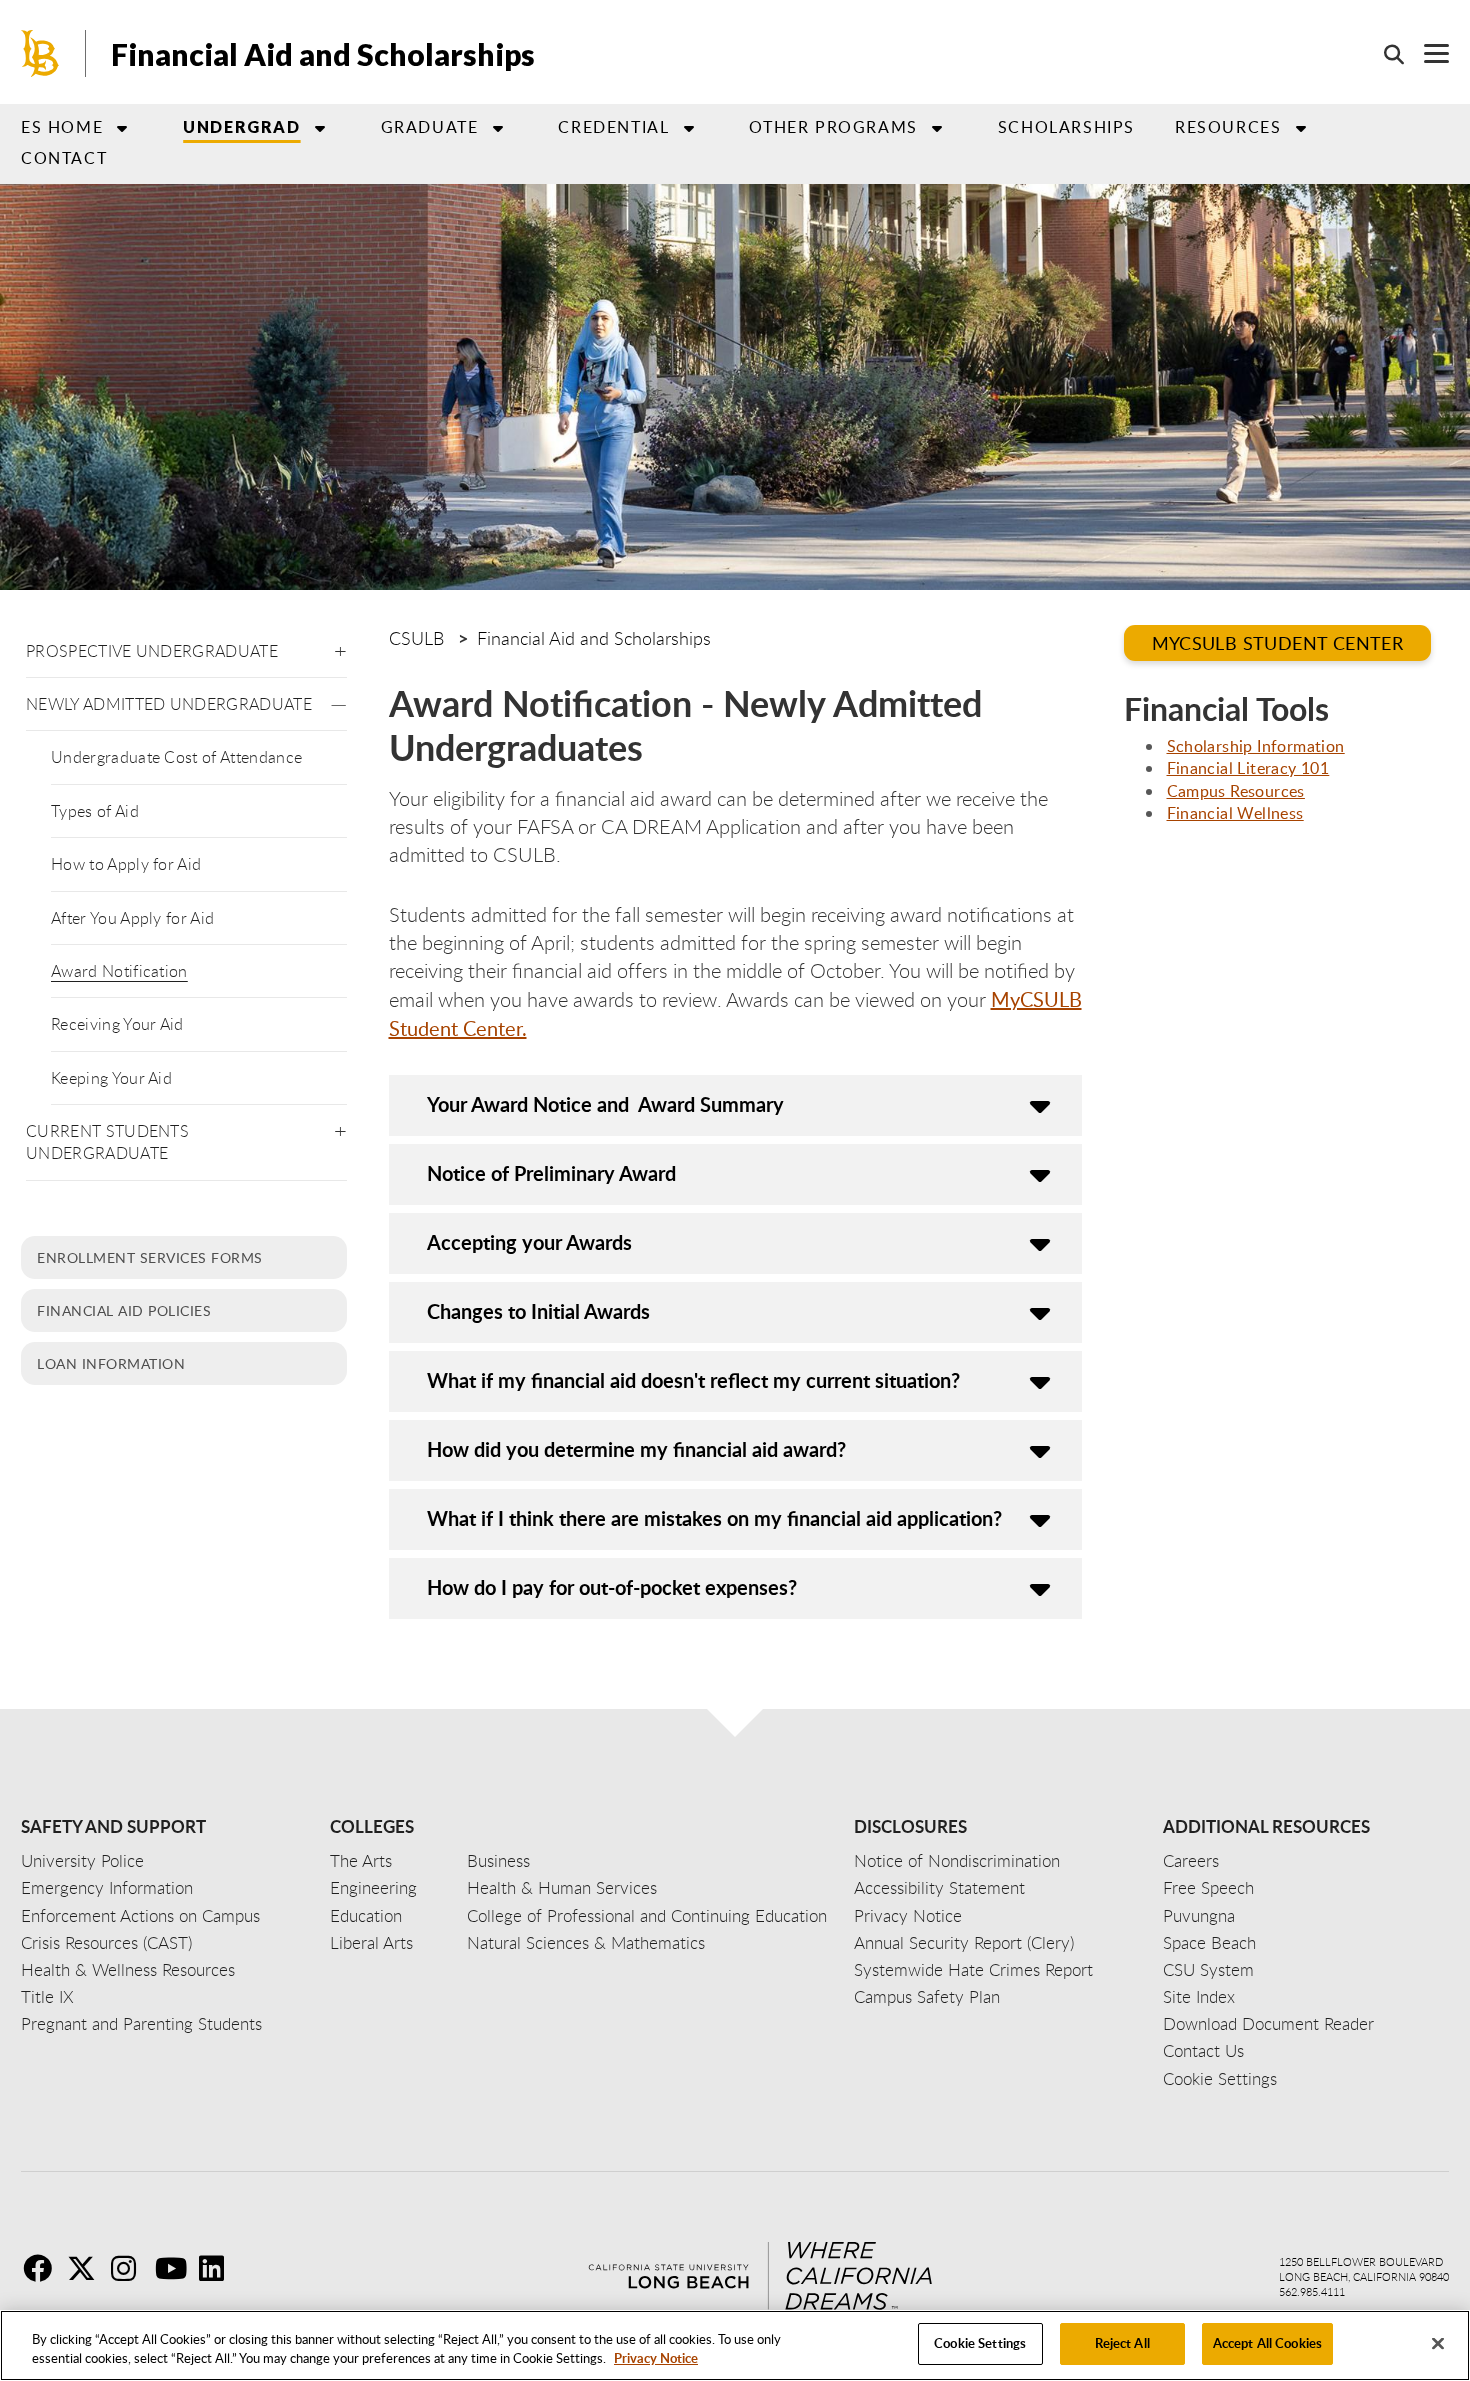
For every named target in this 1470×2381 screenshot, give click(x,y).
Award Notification (119, 971)
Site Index (1199, 1996)
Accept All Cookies (1267, 2343)
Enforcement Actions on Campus (140, 1915)
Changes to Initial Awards (538, 1311)
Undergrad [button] (241, 126)
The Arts (361, 1860)
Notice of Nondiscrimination (957, 1860)
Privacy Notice (656, 2359)
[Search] (1384, 54)
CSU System (1208, 1969)
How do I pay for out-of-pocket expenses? (612, 1587)
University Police (82, 1860)
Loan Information (111, 1363)
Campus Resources (1236, 791)
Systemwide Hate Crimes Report (973, 1969)
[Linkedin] (219, 2268)
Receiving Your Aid (117, 1024)
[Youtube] (175, 2268)
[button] (340, 647)
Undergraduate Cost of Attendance (176, 757)
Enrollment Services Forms (150, 1257)
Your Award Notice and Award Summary (605, 1104)
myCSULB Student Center (1278, 643)
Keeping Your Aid (111, 1078)
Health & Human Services (562, 1887)
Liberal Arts (371, 1942)
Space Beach (1209, 1942)
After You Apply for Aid (132, 918)
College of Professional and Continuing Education (647, 1915)
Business (498, 1860)
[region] (735, 2345)
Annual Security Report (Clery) (964, 1942)
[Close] (1438, 2343)
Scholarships (1066, 127)
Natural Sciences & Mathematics (586, 1942)
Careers (1191, 1860)
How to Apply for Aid (126, 864)
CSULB (416, 638)
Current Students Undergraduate (107, 1142)
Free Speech (1208, 1887)
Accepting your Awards (529, 1242)
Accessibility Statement (939, 1887)
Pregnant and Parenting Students (141, 2023)
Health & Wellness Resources (128, 1969)
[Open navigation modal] (1426, 53)
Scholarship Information (1256, 746)
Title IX (47, 1996)
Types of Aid (95, 811)
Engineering (373, 1887)
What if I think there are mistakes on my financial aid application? (714, 1518)
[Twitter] (87, 2268)
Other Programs (833, 127)
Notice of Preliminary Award (551, 1173)
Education (366, 1915)
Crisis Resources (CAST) (106, 1942)
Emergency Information (107, 1887)
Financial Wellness (1235, 813)
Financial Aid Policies (124, 1310)
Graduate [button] (430, 127)
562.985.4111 (1312, 2291)
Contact (64, 158)
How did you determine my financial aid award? (636, 1449)
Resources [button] (1228, 127)
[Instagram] (131, 2268)
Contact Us (1203, 2050)
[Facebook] (43, 2268)
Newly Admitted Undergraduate (169, 704)
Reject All (1122, 2343)
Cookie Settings (980, 2343)
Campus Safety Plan (927, 1996)
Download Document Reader (1268, 2023)
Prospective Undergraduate (152, 651)
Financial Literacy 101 (1248, 768)
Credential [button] (613, 127)
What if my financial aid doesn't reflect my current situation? (693, 1380)
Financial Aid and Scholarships (323, 54)
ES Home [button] (62, 127)
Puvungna (1199, 1915)
